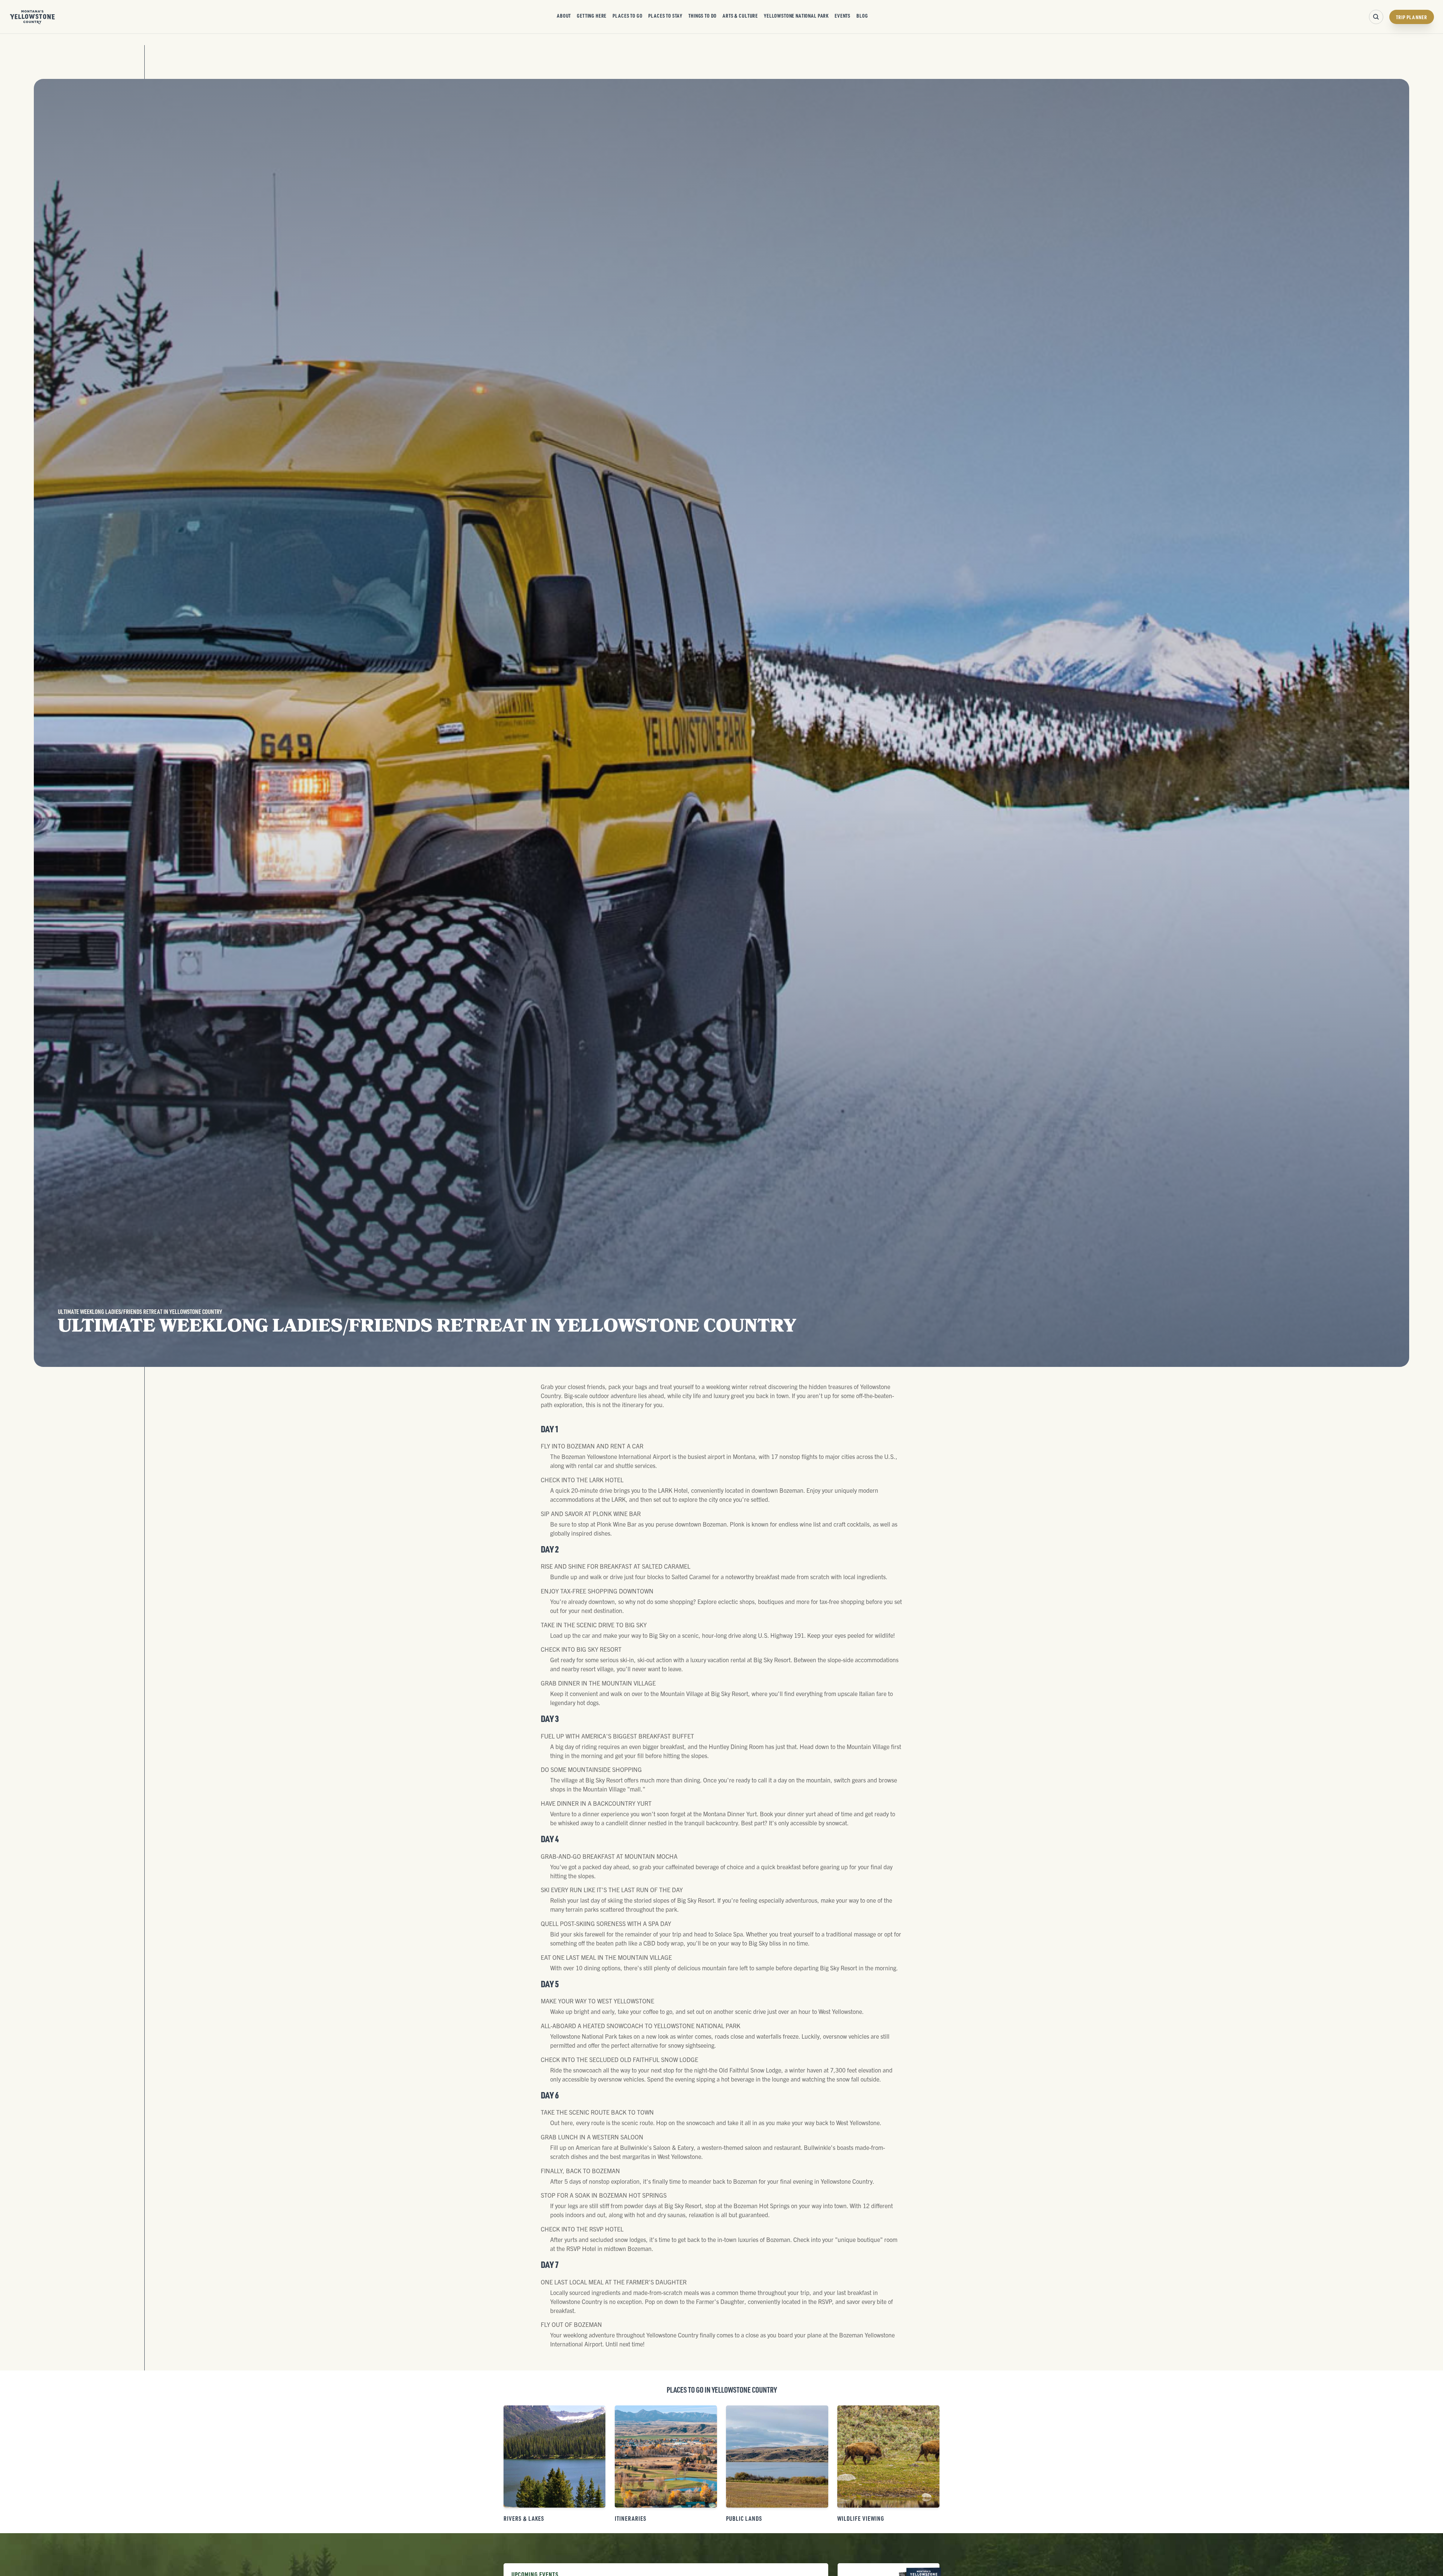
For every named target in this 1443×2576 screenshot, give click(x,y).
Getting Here (592, 15)
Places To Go (627, 15)
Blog (862, 15)
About (564, 15)
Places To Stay (665, 15)
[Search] (1376, 17)
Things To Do (703, 15)
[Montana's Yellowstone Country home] (33, 17)
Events (843, 15)
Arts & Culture (740, 15)
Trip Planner (1412, 17)
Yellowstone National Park (796, 15)
